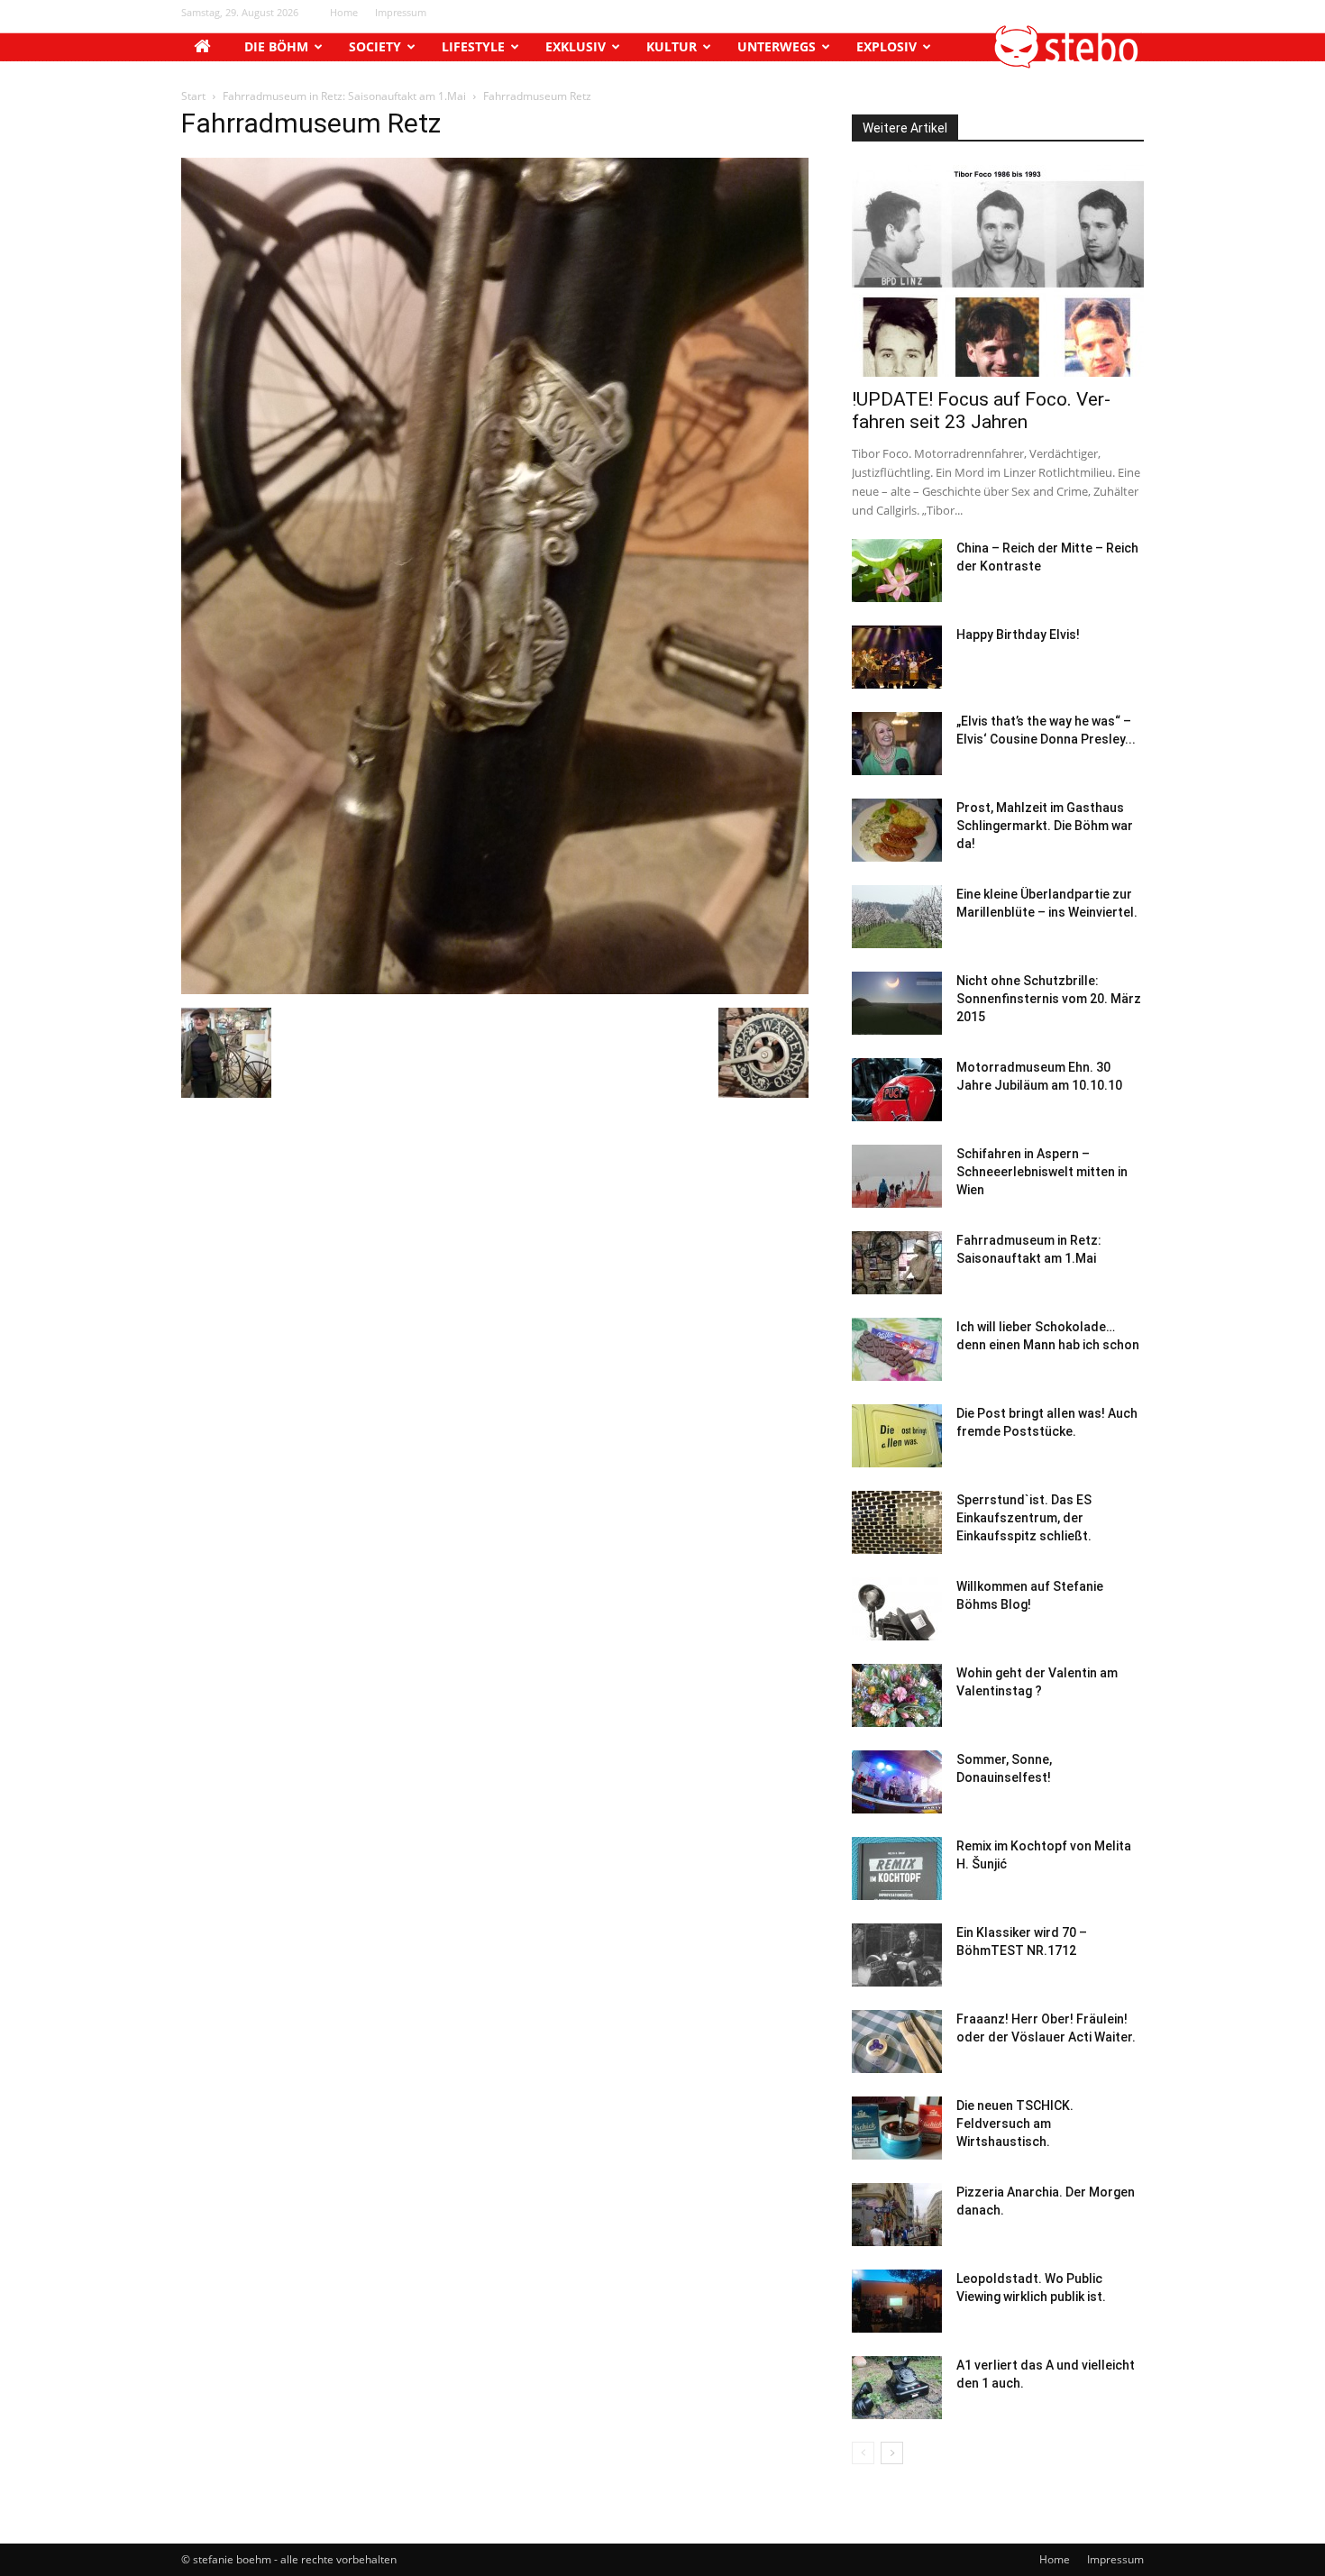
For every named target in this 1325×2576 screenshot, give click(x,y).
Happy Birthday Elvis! (1018, 635)
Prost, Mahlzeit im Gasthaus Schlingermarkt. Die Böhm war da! (1045, 826)
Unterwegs (777, 46)
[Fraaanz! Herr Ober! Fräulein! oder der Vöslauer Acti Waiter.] (897, 2042)
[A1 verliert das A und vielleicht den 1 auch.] (897, 2388)
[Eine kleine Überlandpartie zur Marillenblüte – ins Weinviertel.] (897, 917)
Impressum (401, 12)
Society (375, 46)
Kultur (672, 46)
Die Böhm (276, 46)
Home (344, 12)
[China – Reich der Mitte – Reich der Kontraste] (897, 571)
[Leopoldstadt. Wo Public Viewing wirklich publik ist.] (897, 2301)
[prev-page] (863, 2453)
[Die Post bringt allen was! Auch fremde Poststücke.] (897, 1436)
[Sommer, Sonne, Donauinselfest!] (897, 1782)
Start (193, 96)
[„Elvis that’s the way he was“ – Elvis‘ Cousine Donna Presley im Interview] (897, 744)
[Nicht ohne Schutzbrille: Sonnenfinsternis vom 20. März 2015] (897, 1003)
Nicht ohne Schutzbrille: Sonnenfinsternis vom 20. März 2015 (1049, 999)
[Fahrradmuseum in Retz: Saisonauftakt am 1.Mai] (897, 1263)
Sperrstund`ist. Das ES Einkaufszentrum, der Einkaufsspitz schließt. (1024, 1518)
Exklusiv (576, 46)
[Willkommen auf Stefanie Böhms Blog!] (897, 1609)
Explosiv (886, 46)
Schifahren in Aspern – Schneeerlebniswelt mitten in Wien (1042, 1172)
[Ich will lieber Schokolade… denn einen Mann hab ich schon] (897, 1349)
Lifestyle (473, 46)
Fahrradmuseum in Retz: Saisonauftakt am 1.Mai (344, 96)
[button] (1067, 64)
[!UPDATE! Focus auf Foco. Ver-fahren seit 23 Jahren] (998, 271)
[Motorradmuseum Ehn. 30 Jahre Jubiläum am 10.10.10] (897, 1090)
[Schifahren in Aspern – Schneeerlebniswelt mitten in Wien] (897, 1176)
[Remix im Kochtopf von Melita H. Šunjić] (897, 1868)
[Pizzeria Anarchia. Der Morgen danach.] (897, 2215)
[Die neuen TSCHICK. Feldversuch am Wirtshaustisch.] (897, 2128)
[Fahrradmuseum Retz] (495, 989)
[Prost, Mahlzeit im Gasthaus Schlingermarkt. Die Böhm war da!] (897, 830)
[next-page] (892, 2453)
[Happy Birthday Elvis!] (897, 657)
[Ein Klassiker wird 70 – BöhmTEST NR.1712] (897, 1955)
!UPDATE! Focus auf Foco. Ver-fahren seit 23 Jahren (981, 411)
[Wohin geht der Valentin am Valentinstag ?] (897, 1695)
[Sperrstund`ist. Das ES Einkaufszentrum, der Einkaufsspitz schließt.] (897, 1522)
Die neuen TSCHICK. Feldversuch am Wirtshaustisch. (1015, 2124)
